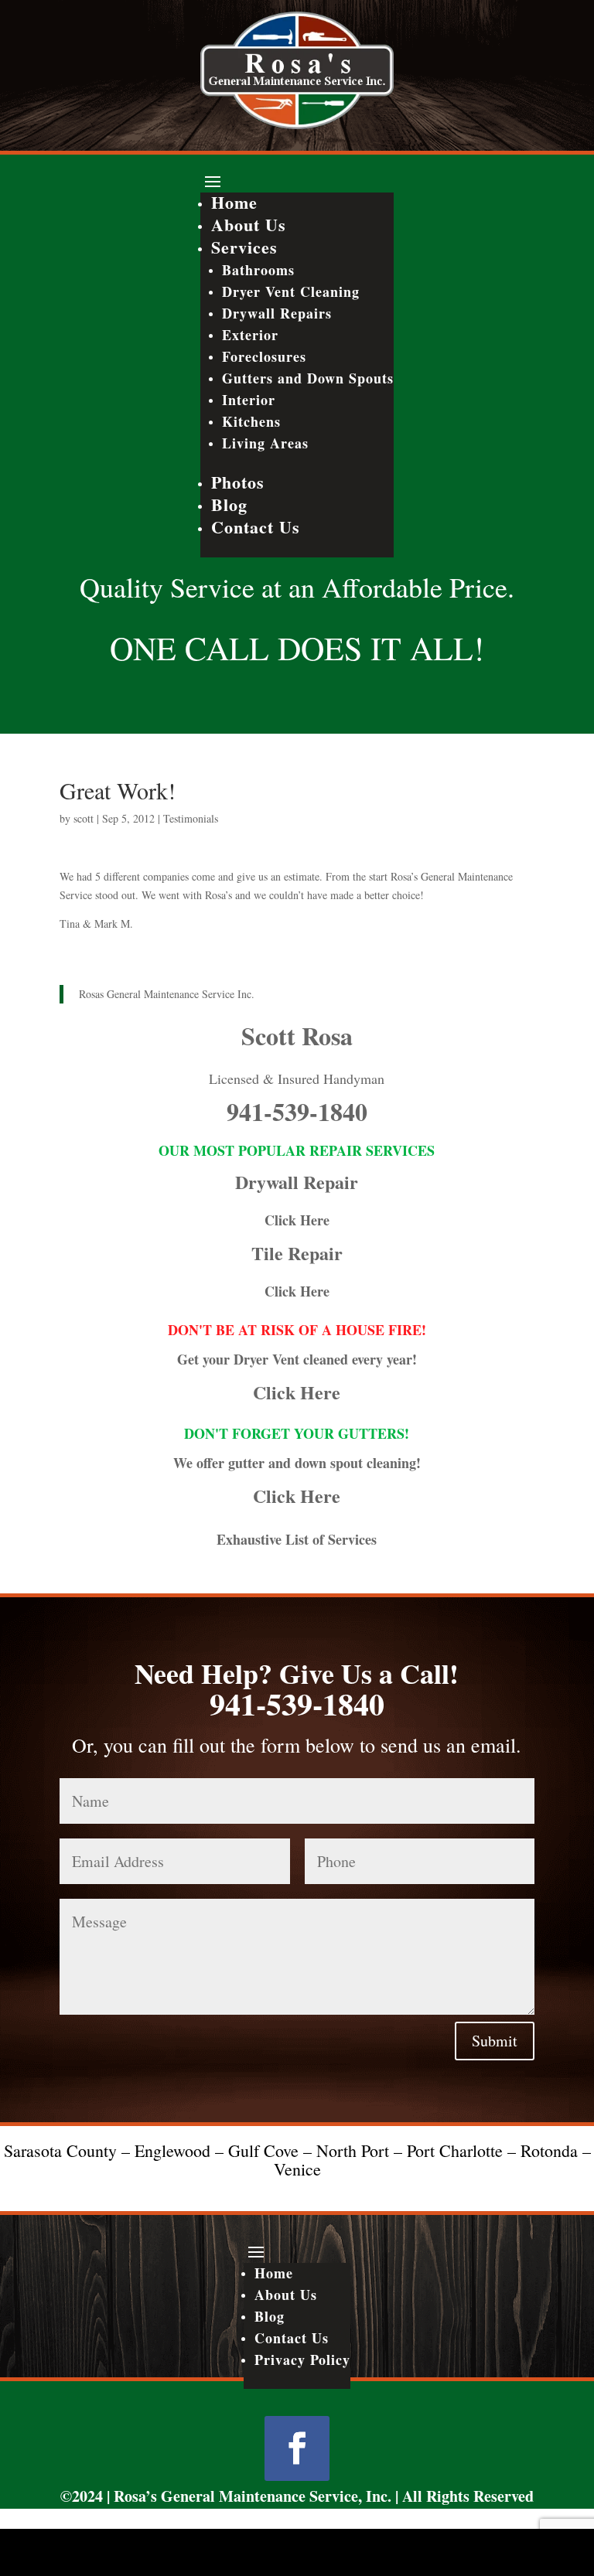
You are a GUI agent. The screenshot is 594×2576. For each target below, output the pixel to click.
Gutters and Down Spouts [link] (308, 378)
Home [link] (234, 202)
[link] (297, 125)
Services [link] (244, 247)
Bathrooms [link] (258, 270)
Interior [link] (249, 400)
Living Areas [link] (265, 443)
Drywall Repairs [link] (277, 313)
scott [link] (84, 818)
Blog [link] (229, 504)
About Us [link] (249, 225)
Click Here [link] (297, 1220)
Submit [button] (495, 2041)
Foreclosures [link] (264, 356)
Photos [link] (238, 482)
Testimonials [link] (191, 818)
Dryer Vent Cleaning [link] (291, 291)
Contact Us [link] (256, 527)
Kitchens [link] (251, 421)
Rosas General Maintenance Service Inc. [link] (167, 994)
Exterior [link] (250, 335)
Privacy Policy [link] (302, 2360)
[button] (297, 181)
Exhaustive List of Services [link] (297, 1539)
